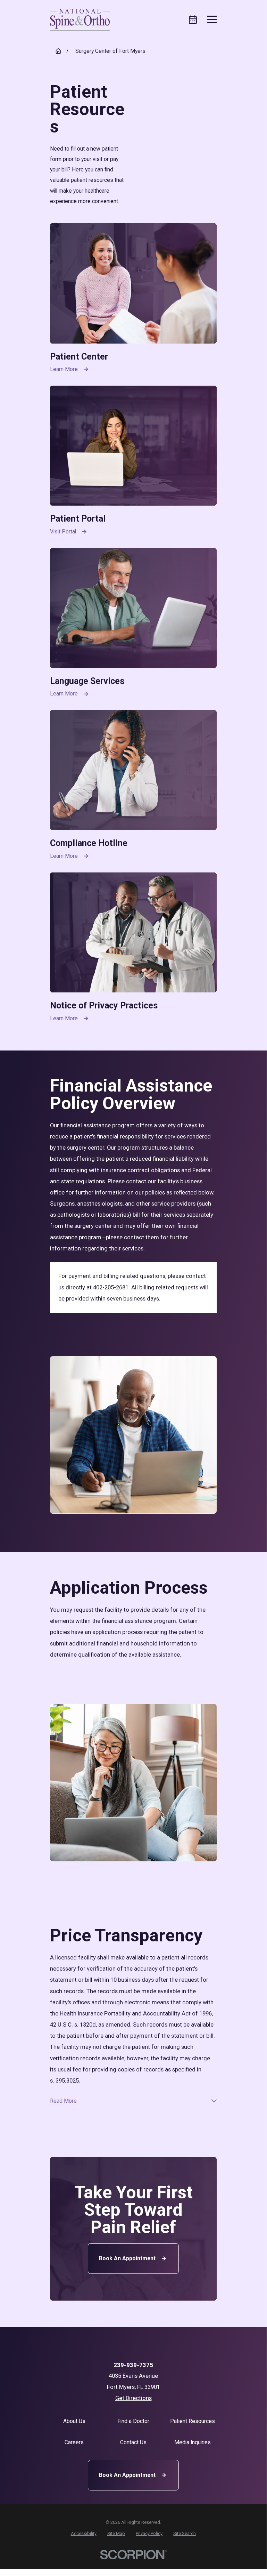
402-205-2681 (111, 1287)
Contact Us (133, 2442)
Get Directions (133, 2398)
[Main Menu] (212, 19)
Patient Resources (193, 2421)
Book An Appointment (127, 2475)
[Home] (80, 20)
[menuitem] (84, 2533)
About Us (74, 2421)
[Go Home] (58, 51)
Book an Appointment (127, 2258)
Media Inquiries (193, 2442)
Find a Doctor (133, 2421)
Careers (74, 2442)
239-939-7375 (133, 2365)
